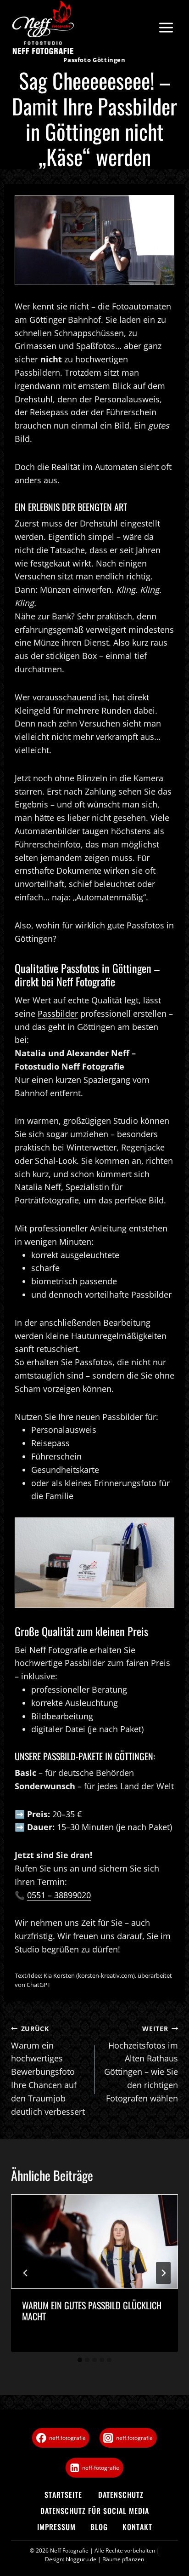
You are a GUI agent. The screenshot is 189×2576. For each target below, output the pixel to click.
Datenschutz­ (121, 2495)
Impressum (56, 2527)
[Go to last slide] (26, 2273)
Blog (99, 2527)
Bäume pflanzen (123, 2559)
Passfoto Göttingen (94, 60)
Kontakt (137, 2527)
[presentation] (94, 2241)
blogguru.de (81, 2559)
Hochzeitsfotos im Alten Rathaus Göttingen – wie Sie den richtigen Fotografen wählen (141, 2064)
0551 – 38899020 (59, 1895)
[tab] (80, 2360)
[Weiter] (163, 2273)
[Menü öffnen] (166, 28)
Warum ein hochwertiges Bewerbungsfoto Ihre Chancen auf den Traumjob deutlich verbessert (48, 2071)
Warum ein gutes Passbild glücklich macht (92, 2311)
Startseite (63, 2495)
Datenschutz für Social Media (95, 2511)
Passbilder (58, 1013)
